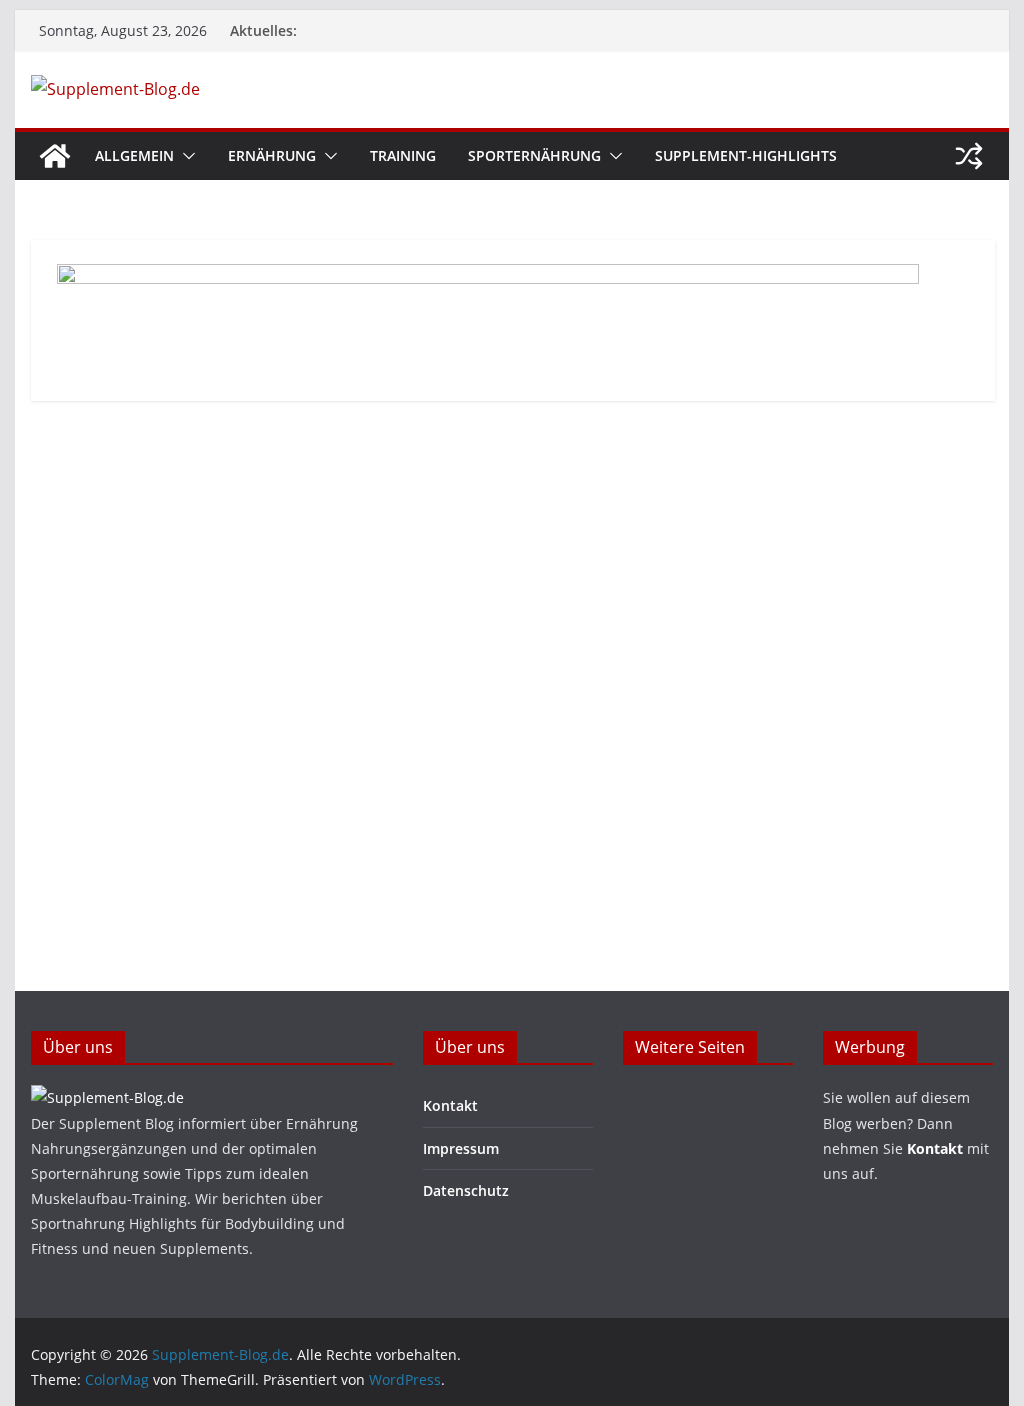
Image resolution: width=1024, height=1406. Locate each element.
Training (403, 155)
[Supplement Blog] (107, 1097)
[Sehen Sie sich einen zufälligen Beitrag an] (969, 156)
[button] (185, 156)
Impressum (461, 1148)
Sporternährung (534, 155)
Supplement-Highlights (746, 155)
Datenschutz (466, 1190)
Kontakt (450, 1105)
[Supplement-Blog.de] (55, 156)
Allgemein (134, 155)
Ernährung (272, 155)
